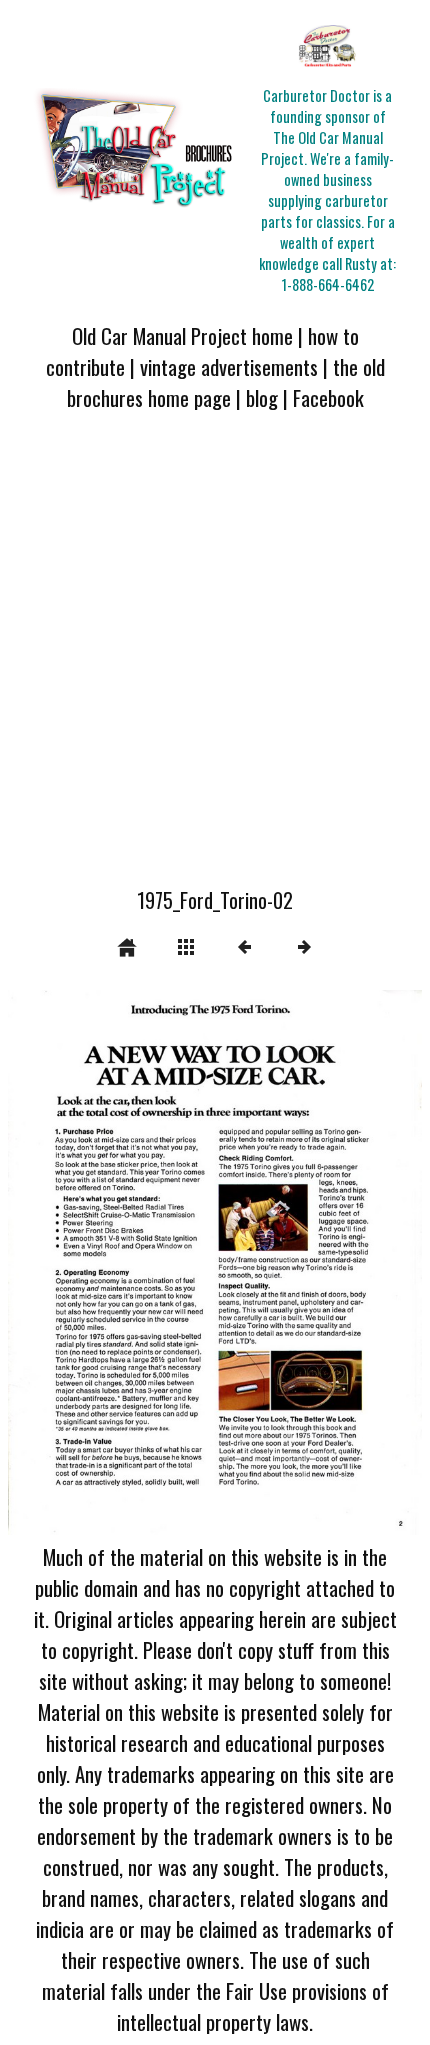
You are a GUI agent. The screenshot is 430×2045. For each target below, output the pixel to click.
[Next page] (298, 1263)
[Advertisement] (215, 661)
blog (262, 397)
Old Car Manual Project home (182, 335)
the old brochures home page (226, 382)
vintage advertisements (229, 366)
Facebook (328, 397)
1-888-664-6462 (328, 284)
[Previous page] (91, 1263)
